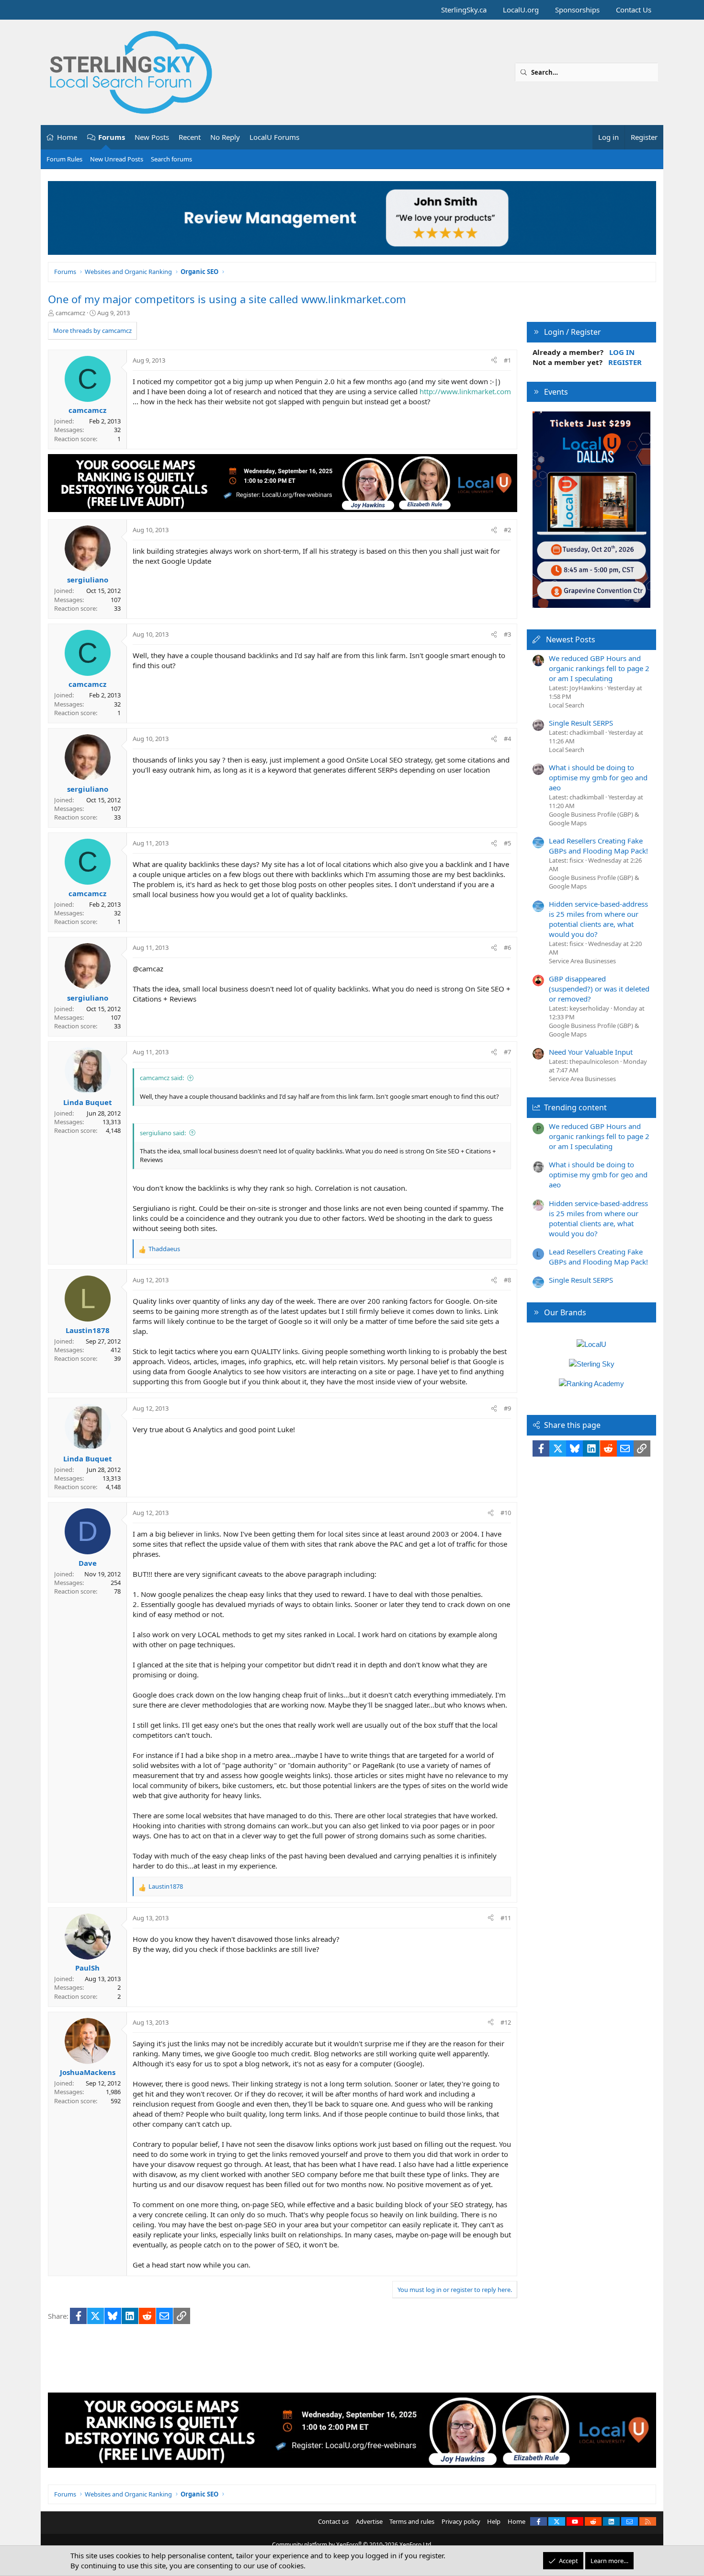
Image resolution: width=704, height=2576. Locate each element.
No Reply (225, 137)
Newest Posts (571, 639)
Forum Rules (64, 159)
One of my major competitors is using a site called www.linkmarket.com (227, 299)
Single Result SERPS (581, 723)
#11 (506, 1918)
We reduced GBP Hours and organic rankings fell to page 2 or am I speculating (599, 668)
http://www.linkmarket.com (465, 391)
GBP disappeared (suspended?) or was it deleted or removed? (599, 989)
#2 (507, 530)
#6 (507, 947)
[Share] (494, 360)
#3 (507, 634)
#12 (506, 2022)
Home (67, 137)
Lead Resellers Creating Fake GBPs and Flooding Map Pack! (598, 846)
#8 (507, 1280)
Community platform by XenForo (352, 2545)
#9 (507, 1408)
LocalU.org (521, 10)
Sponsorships (577, 10)
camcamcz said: (162, 1078)
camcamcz (70, 313)
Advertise (369, 2521)
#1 (507, 360)
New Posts (152, 137)
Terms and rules (412, 2521)
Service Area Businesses (582, 961)
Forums (112, 137)
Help (494, 2521)
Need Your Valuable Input (591, 1052)
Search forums (171, 159)
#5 (507, 843)
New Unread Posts (117, 159)
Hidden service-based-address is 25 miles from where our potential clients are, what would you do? (598, 919)
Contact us (333, 2521)
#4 (507, 739)
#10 (506, 1513)
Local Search (567, 705)
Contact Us (634, 10)
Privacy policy (461, 2521)
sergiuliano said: (163, 1133)
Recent (190, 137)
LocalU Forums (274, 137)
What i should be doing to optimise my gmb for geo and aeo (598, 777)
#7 (507, 1052)
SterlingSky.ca (464, 10)
